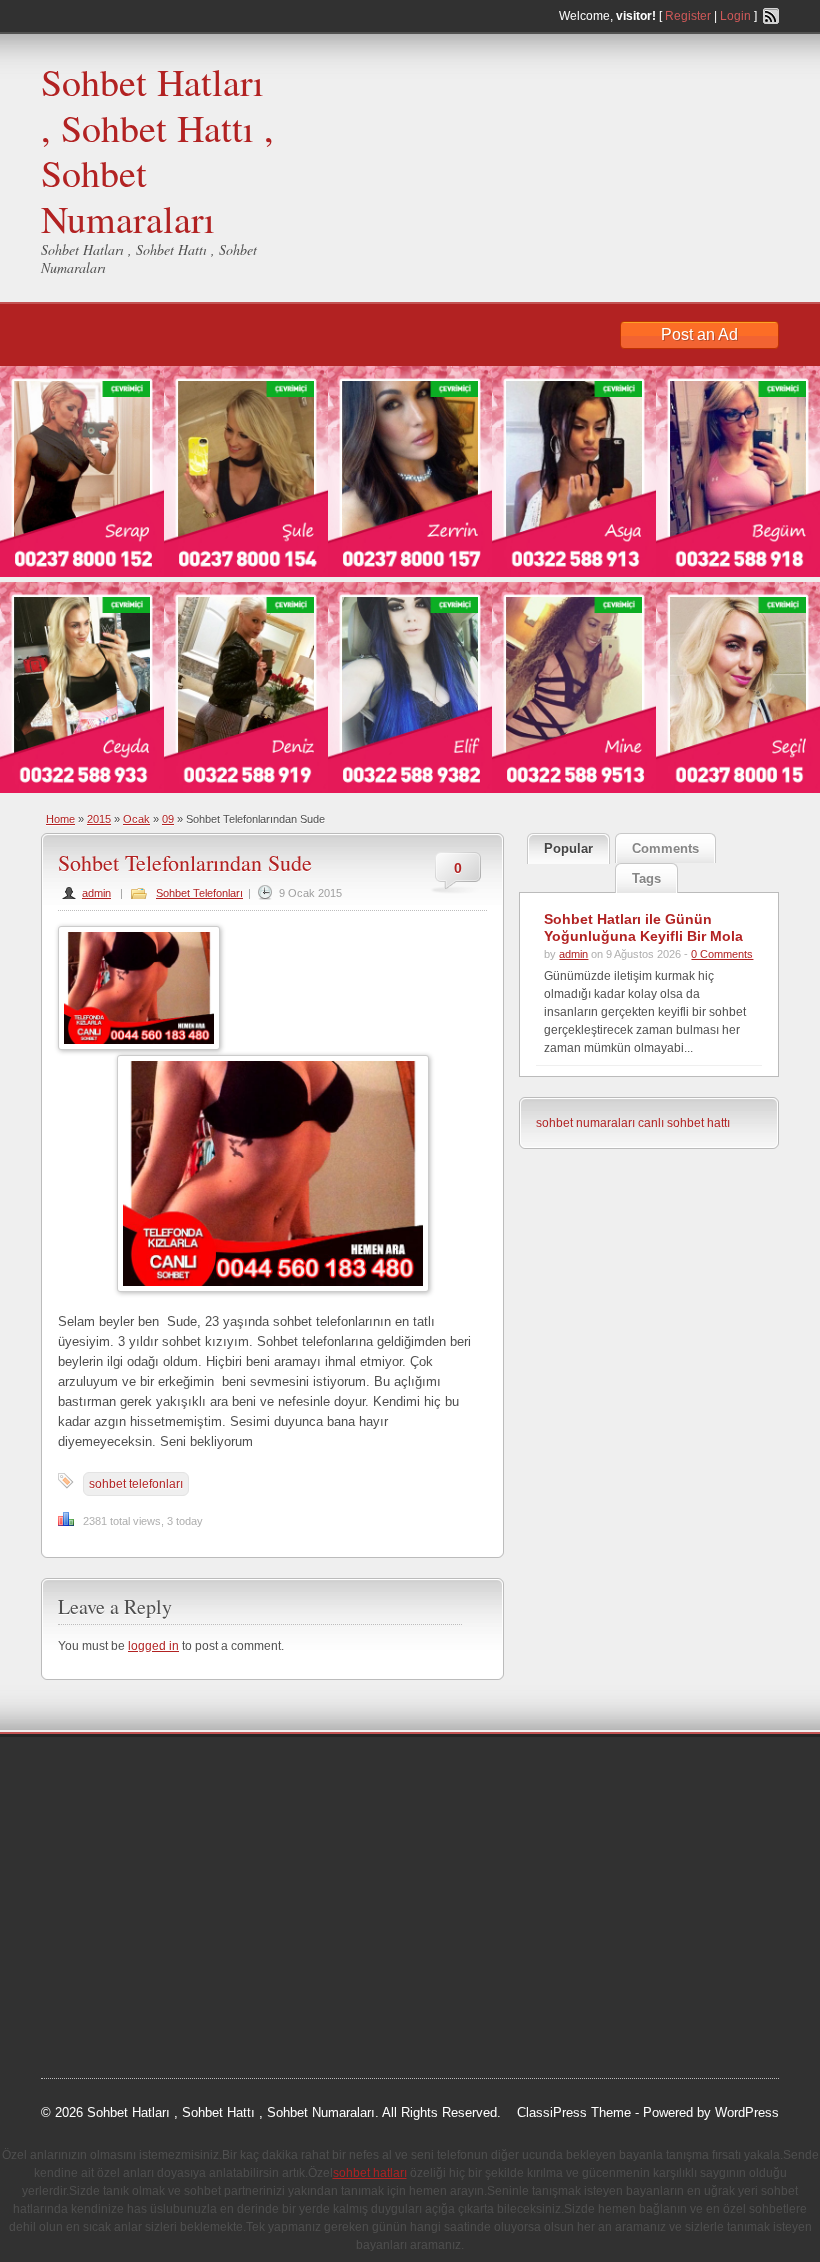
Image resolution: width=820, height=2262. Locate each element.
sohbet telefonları (136, 1484)
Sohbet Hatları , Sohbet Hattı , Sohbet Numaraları (157, 150)
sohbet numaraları (585, 1123)
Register (688, 16)
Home (60, 819)
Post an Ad (699, 334)
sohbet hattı (172, 1798)
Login (735, 16)
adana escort (97, 1773)
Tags (646, 878)
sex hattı (222, 1924)
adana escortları (194, 1773)
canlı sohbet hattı (684, 1123)
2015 (99, 819)
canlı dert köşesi (139, 1924)
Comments (665, 848)
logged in (153, 1646)
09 (168, 819)
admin (96, 893)
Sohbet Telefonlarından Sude (185, 862)
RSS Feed (771, 16)
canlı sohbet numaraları (131, 1899)
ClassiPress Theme (574, 2112)
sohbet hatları (99, 1848)
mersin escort (142, 1999)
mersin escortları (141, 1974)
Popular (568, 848)
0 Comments (722, 954)
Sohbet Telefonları (199, 893)
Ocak (136, 819)
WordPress (747, 2112)
